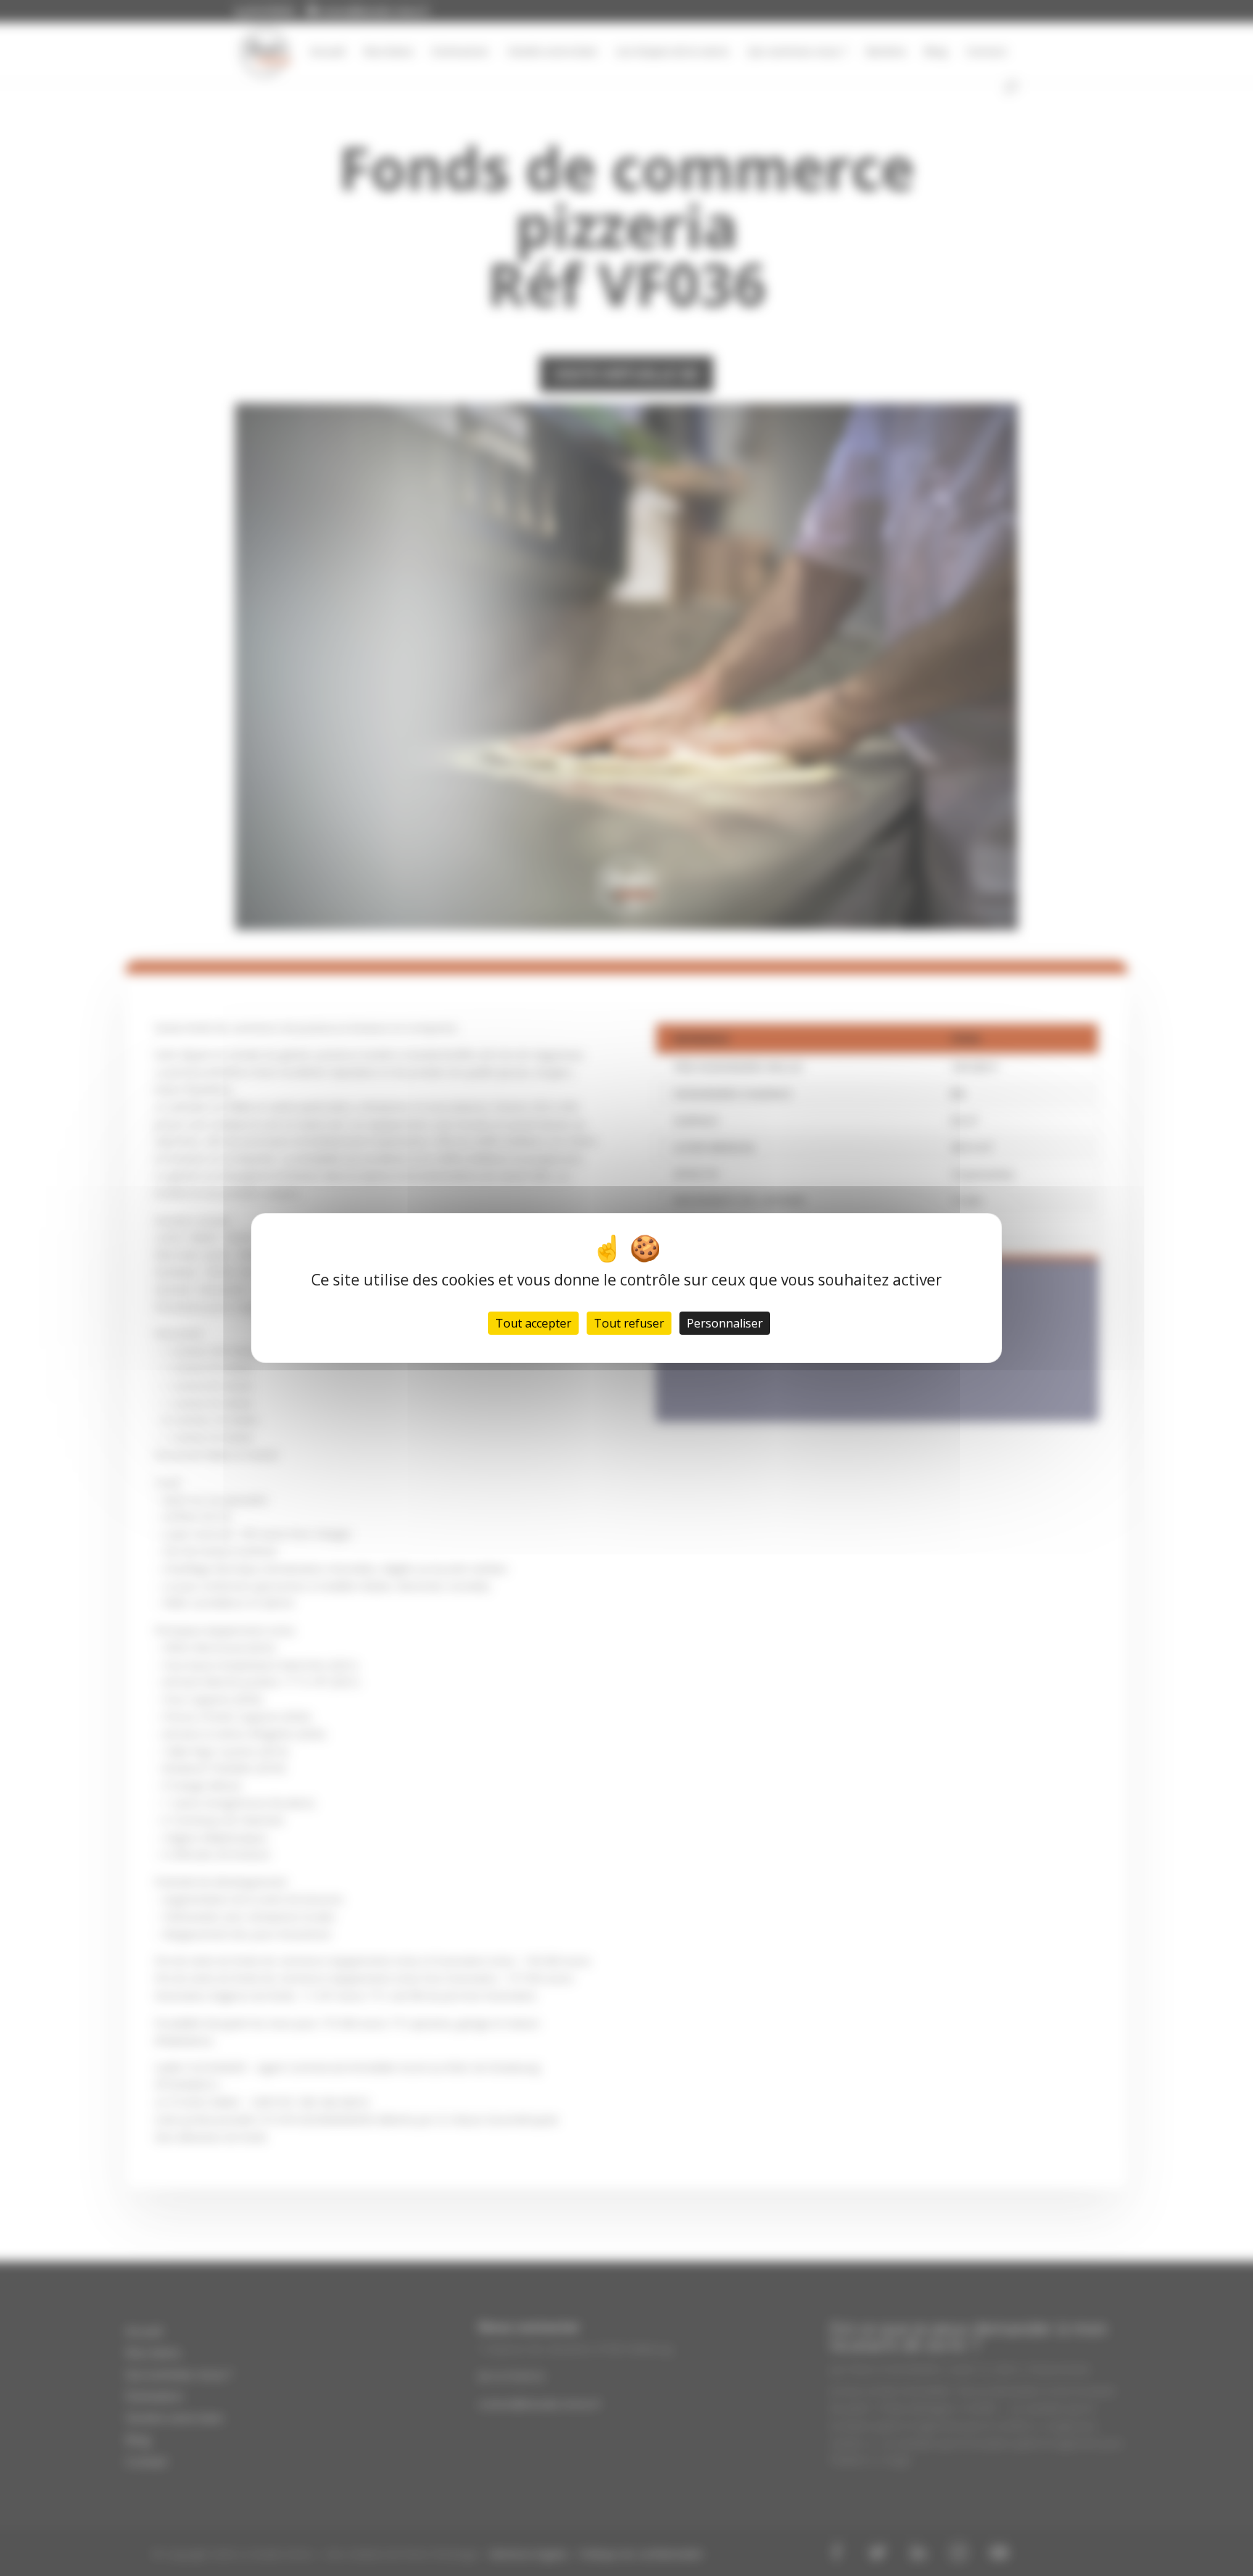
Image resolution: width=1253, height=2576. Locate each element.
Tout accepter (533, 1323)
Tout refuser (629, 1323)
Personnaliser (725, 1323)
